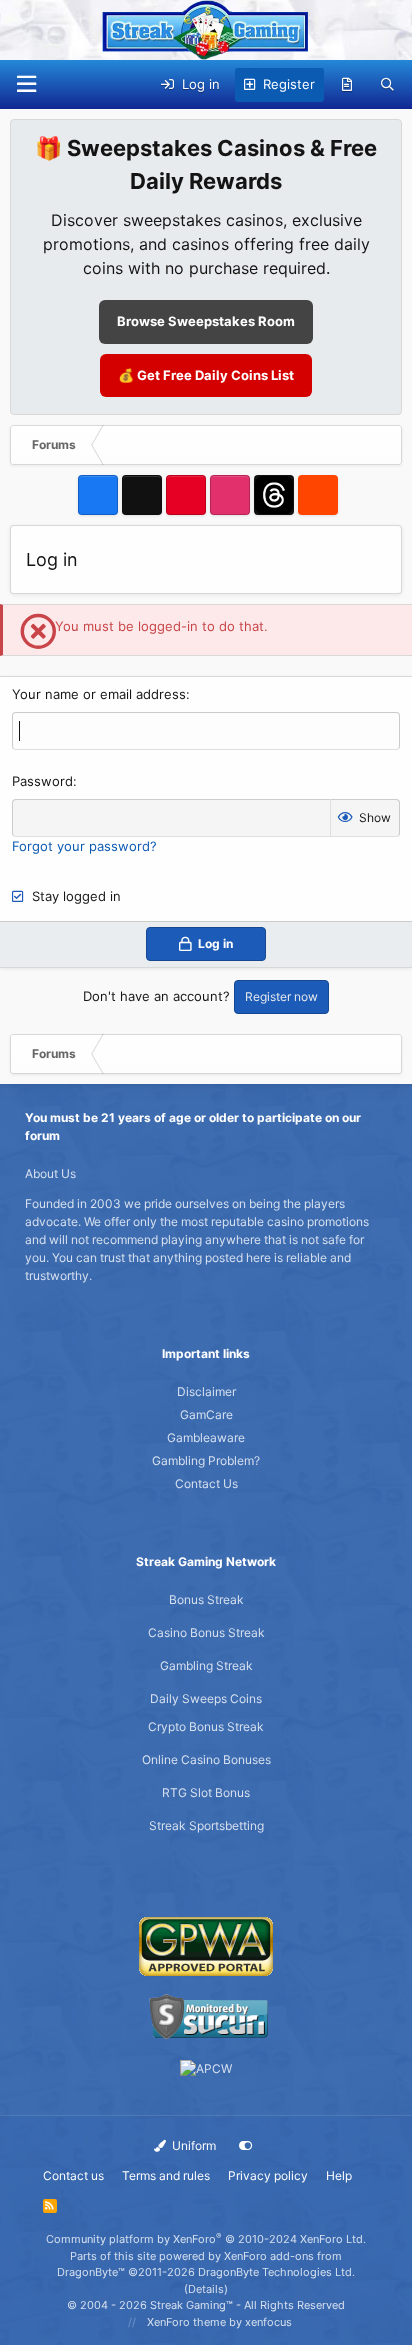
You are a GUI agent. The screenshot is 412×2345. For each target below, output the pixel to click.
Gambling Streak (206, 1665)
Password (42, 781)
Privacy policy (268, 2175)
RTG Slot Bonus (206, 1792)
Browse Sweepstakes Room (206, 321)
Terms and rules (166, 2175)
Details (206, 2289)
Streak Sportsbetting (206, 1825)
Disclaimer (206, 1391)
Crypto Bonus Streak (206, 1726)
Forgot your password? (84, 846)
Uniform (192, 2145)
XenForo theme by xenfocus (219, 2322)
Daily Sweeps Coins (206, 1698)
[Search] (387, 85)
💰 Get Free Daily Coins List (206, 375)
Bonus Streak (206, 1599)
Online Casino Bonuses (206, 1759)
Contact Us (206, 1483)
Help (339, 2175)
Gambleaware (206, 1437)
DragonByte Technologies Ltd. (276, 2272)
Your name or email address (99, 694)
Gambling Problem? (206, 1460)
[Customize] (246, 2146)
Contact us (73, 2175)
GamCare (206, 1414)
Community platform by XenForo (206, 2239)
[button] (26, 84)
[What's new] (347, 85)
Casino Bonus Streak (206, 1632)
